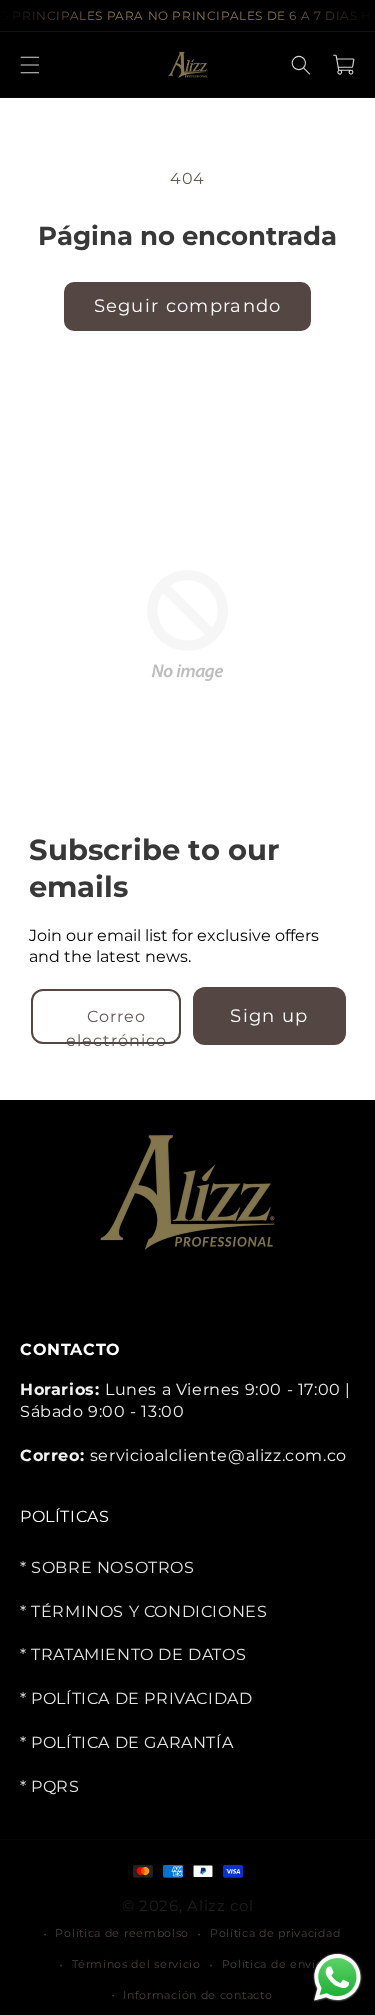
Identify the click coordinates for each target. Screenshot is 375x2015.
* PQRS (50, 1786)
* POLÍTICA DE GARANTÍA (126, 1742)
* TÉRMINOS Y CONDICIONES (143, 1610)
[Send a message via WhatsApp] (337, 1977)
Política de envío (273, 1964)
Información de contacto (197, 1994)
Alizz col (220, 1904)
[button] (30, 65)
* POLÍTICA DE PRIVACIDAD (136, 1698)
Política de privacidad (275, 1933)
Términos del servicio (136, 1964)
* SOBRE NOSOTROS (107, 1567)
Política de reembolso (122, 1933)
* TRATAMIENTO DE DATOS (133, 1654)
